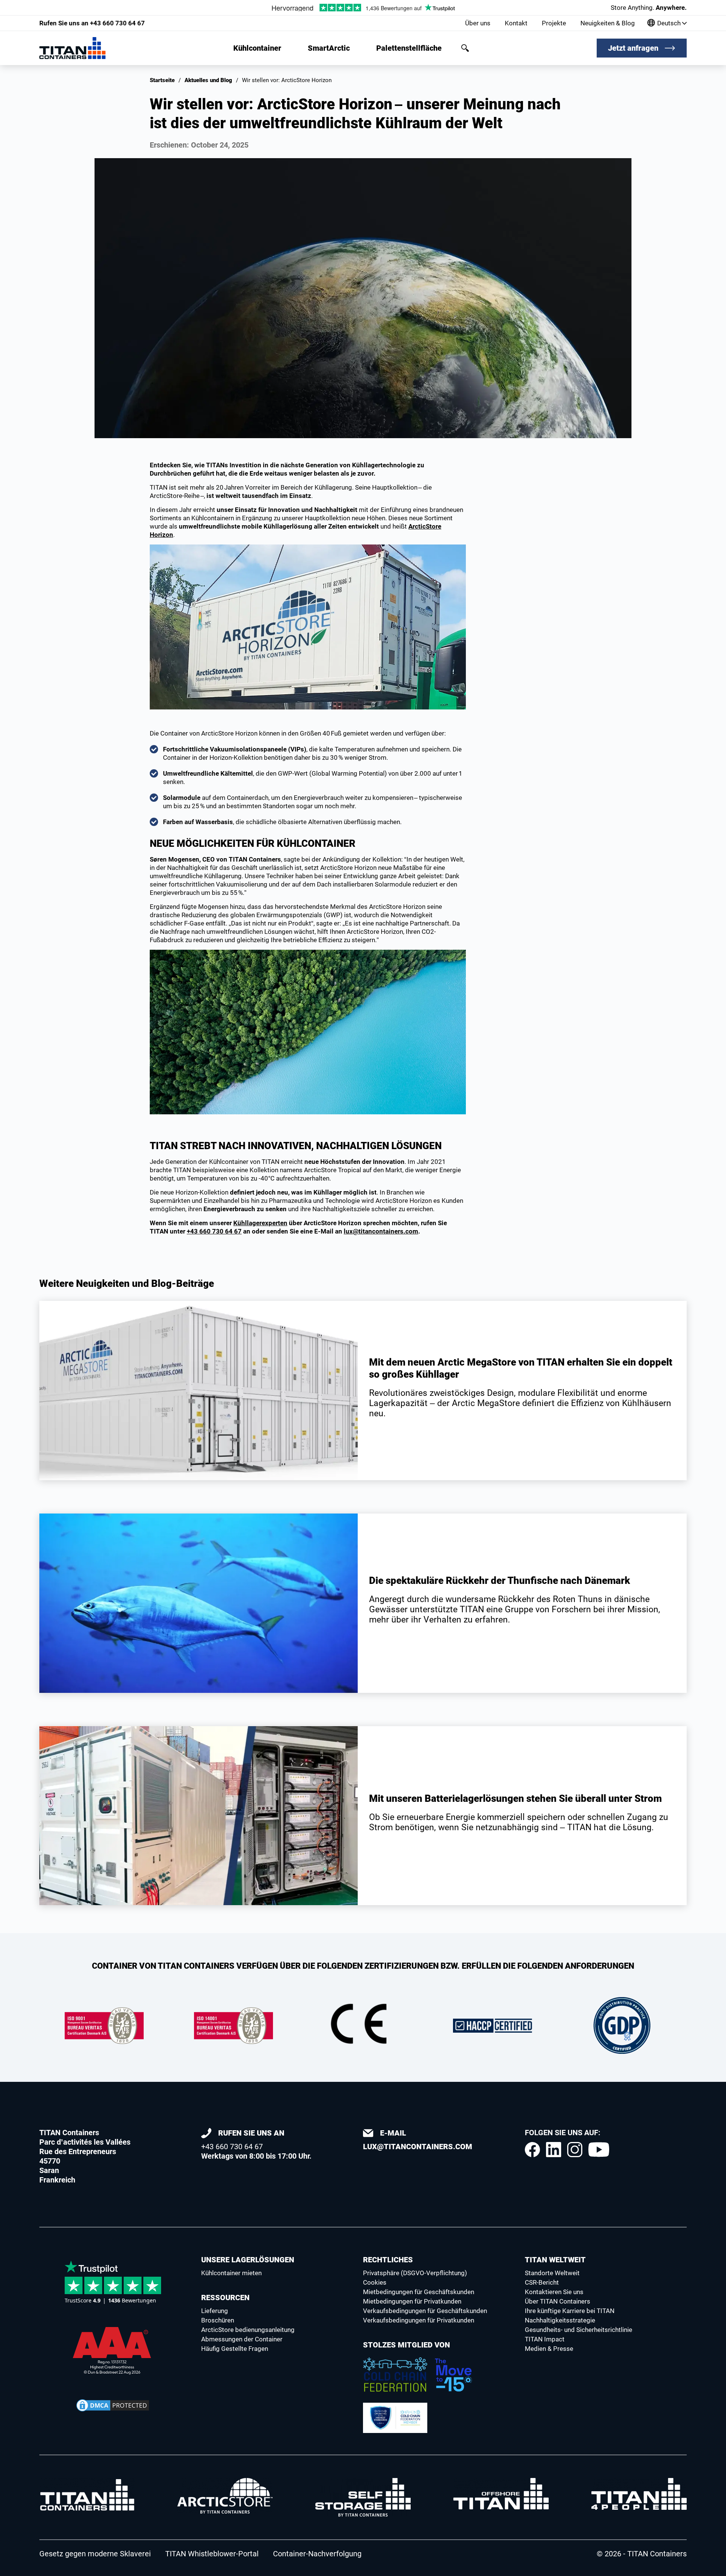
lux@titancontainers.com (381, 1231)
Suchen (465, 48)
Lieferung (215, 2311)
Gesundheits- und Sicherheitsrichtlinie (579, 2330)
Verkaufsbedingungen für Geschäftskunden (425, 2311)
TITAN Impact (545, 2339)
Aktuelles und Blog (208, 80)
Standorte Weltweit (552, 2273)
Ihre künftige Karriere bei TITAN (570, 2311)
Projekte (554, 23)
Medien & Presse (549, 2349)
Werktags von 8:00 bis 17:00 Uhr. (256, 2144)
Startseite (162, 80)
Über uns (478, 23)
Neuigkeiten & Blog (608, 23)
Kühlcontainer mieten (231, 2273)
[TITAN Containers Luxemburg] (72, 48)
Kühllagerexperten (260, 1223)
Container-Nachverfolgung (317, 2554)
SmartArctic (329, 48)
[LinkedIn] (554, 2150)
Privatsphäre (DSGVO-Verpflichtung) (415, 2273)
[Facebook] (532, 2150)
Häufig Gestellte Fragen (235, 2349)
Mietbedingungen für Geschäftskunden (419, 2292)
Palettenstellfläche (409, 48)
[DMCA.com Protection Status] (113, 2405)
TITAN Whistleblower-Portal (212, 2554)
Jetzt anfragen (633, 48)
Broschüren (218, 2320)
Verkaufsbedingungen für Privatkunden (419, 2320)
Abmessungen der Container (242, 2339)
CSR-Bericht (542, 2282)
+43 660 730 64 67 (92, 23)
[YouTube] (599, 2150)
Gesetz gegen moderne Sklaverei (95, 2554)
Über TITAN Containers (558, 2301)
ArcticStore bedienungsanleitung (248, 2330)
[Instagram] (575, 2150)
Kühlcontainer (257, 48)
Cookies (375, 2282)
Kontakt (516, 23)
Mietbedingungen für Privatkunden (412, 2301)
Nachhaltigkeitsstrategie (560, 2320)
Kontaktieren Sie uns (554, 2292)
